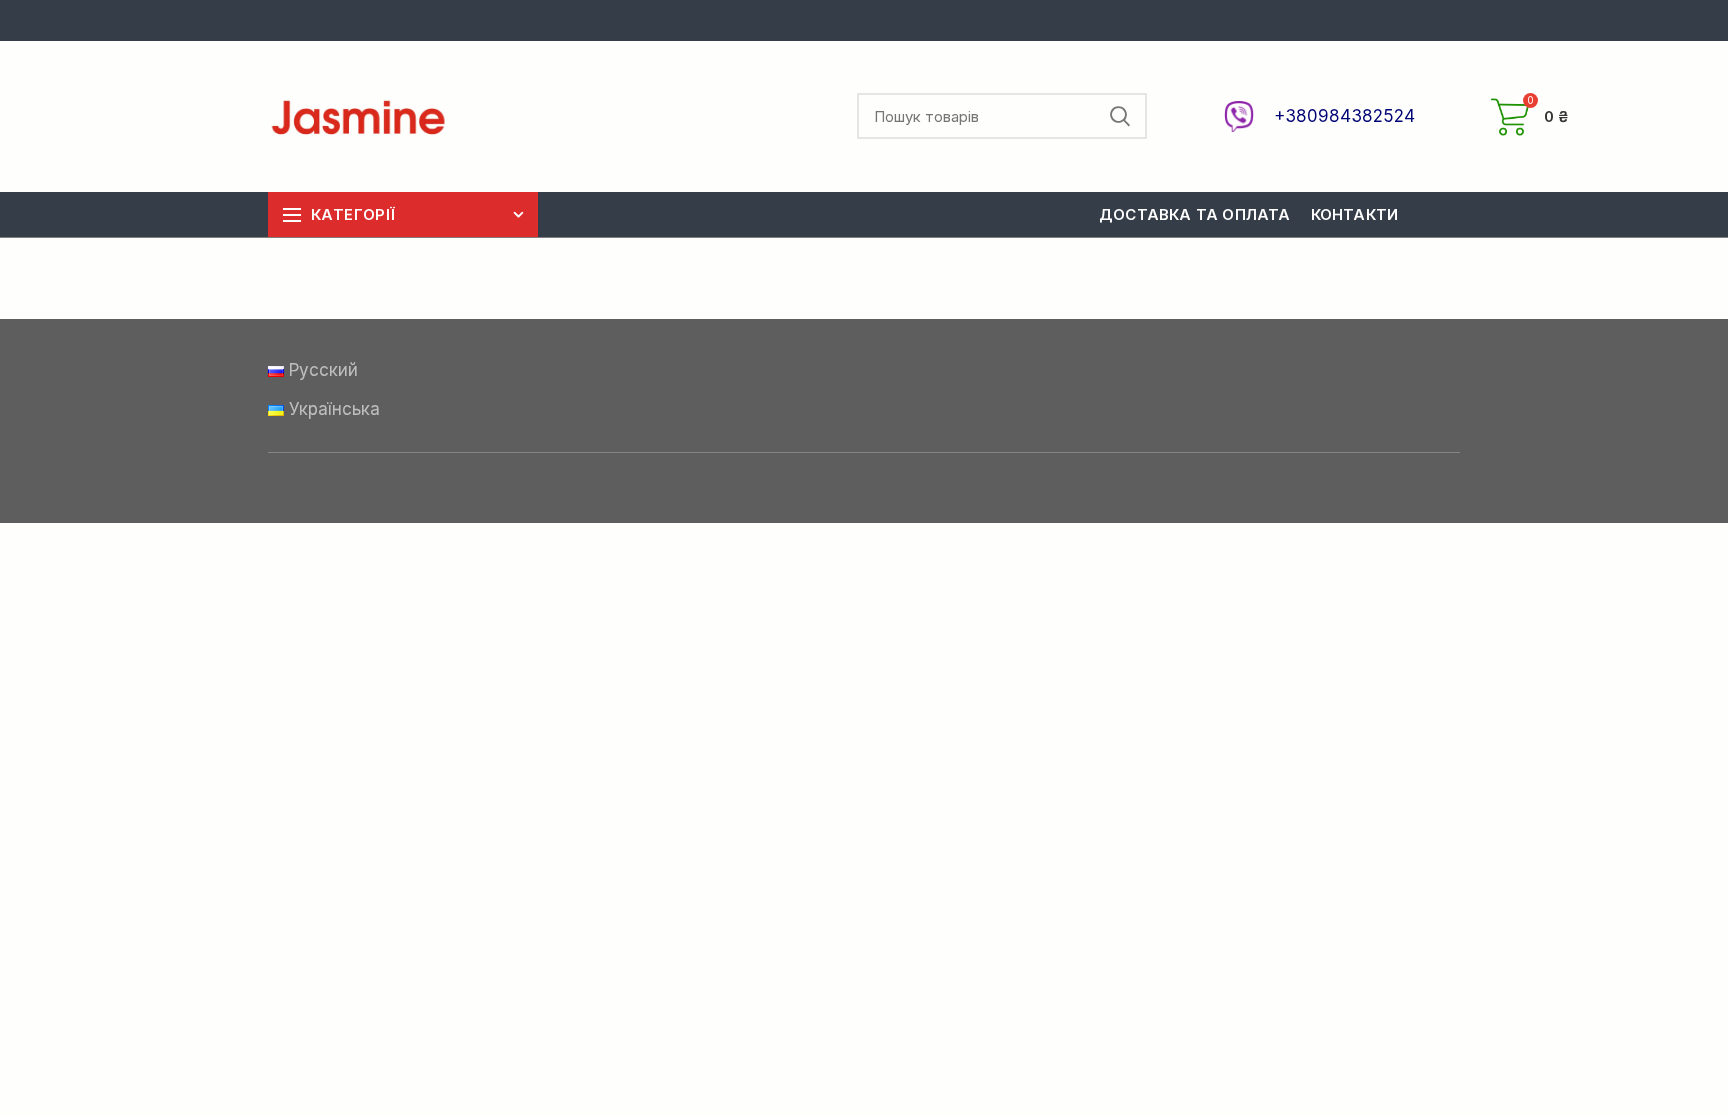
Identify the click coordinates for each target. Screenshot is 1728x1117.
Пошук (1120, 116)
